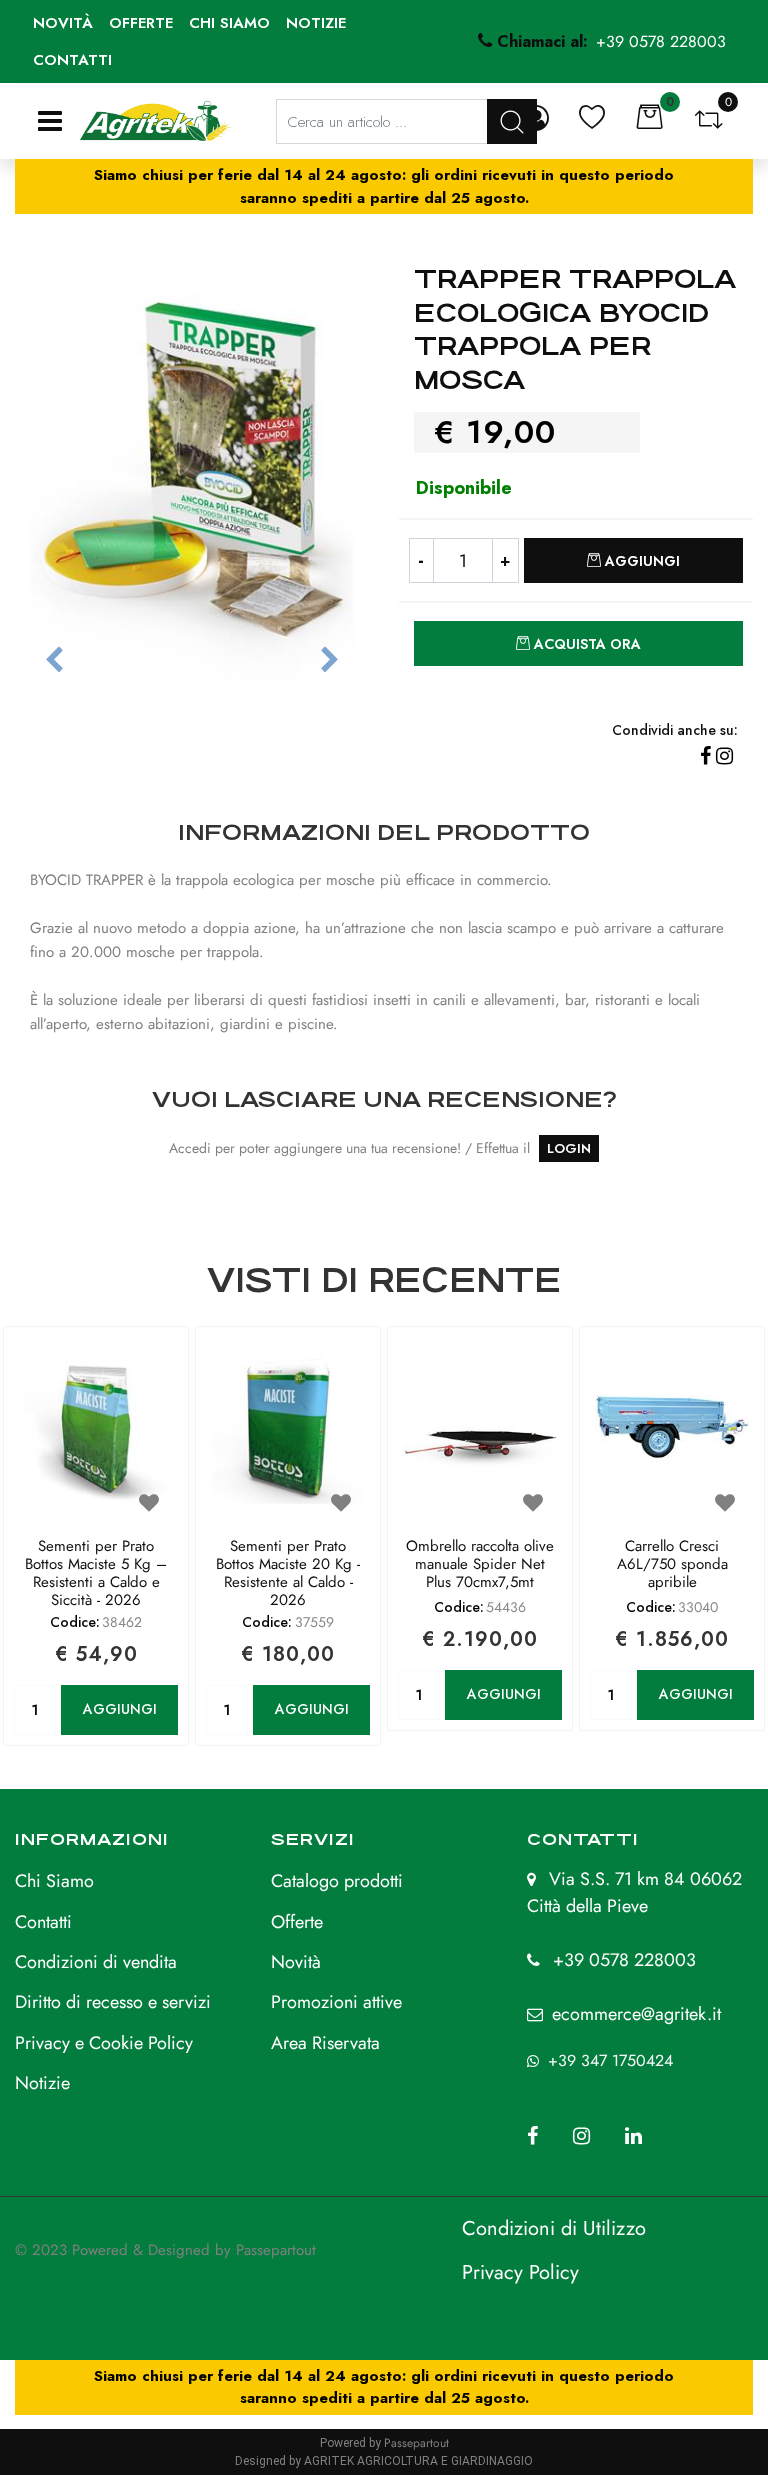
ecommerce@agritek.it (636, 2014)
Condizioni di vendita (96, 1962)
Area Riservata (325, 2043)
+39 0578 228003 (624, 1960)
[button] (192, 463)
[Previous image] (54, 660)
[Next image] (329, 660)
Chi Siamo (54, 1881)
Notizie (316, 23)
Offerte (141, 23)
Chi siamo (229, 23)
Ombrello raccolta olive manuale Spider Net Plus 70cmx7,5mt (480, 1565)
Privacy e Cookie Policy (104, 2043)
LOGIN (569, 1148)
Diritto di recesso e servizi (113, 2002)
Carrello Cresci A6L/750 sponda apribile (672, 1565)
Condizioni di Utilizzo (554, 2228)
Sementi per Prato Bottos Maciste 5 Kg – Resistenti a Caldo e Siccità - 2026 (96, 1573)
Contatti (72, 60)
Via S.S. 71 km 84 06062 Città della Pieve (634, 1892)
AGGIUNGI (120, 1709)
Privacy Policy (520, 2272)
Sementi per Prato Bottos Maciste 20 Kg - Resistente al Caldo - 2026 (288, 1573)
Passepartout (276, 2250)
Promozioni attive (336, 2002)
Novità (63, 23)
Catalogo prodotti (337, 1881)
